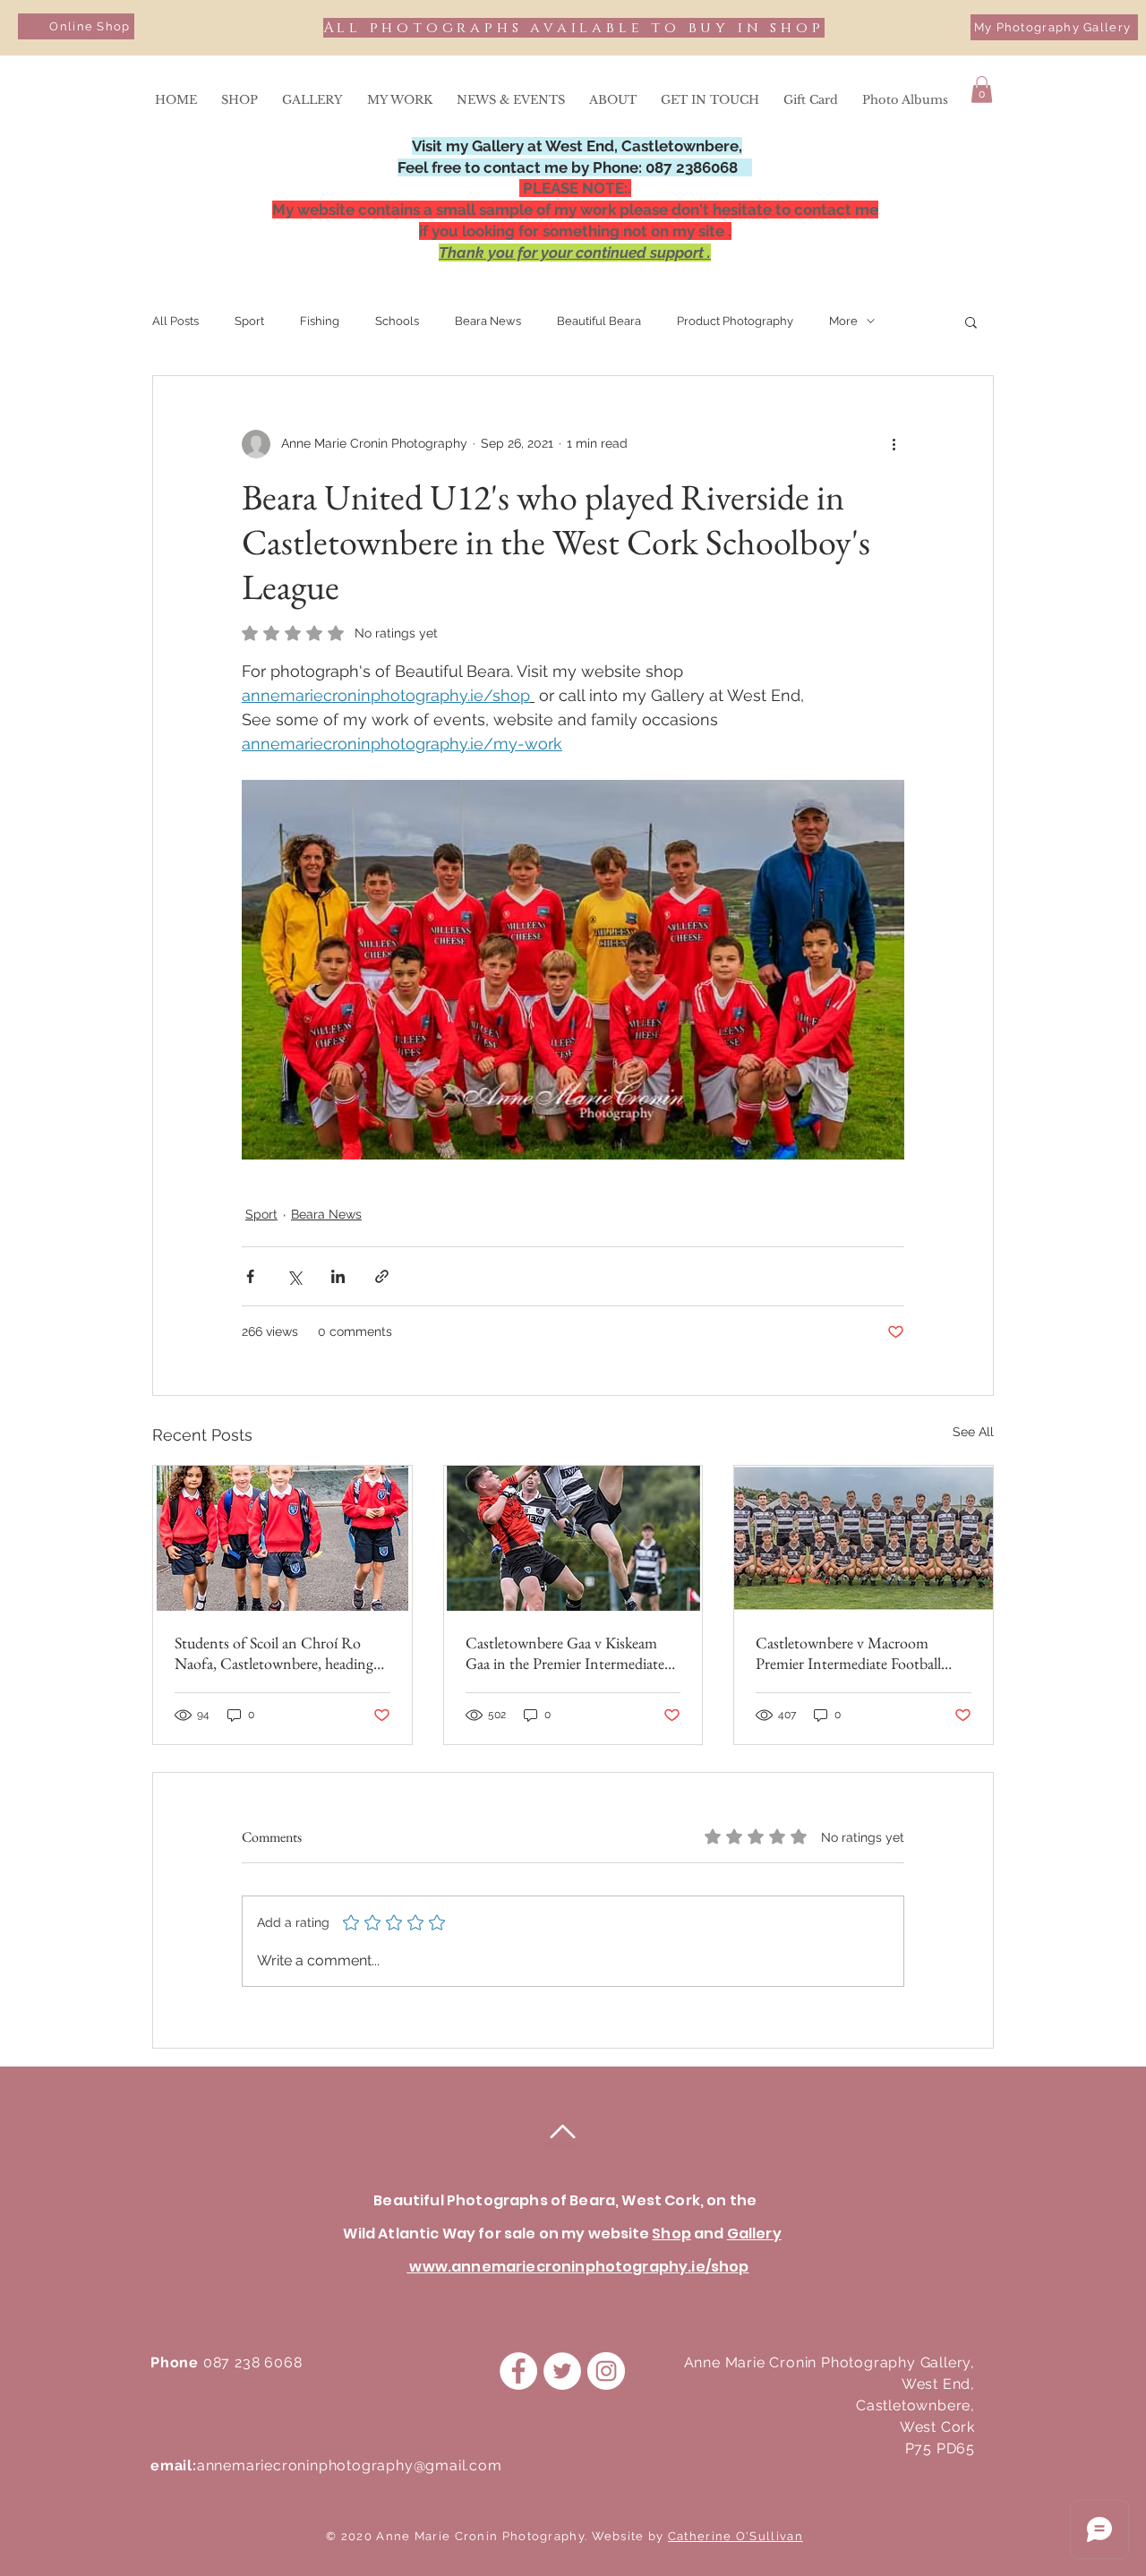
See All (973, 1432)
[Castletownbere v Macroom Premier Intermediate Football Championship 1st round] (864, 1538)
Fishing (320, 321)
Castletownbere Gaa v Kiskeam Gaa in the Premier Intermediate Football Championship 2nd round (565, 1653)
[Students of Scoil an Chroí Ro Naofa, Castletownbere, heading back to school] (282, 1538)
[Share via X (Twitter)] (294, 1276)
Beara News (488, 321)
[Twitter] (562, 2371)
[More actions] (894, 444)
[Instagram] (606, 2371)
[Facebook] (518, 2371)
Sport (249, 321)
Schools (397, 321)
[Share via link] (382, 1276)
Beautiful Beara (599, 321)
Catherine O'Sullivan (735, 2536)
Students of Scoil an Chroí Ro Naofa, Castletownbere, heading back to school (274, 1653)
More (843, 321)
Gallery (754, 2234)
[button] (982, 90)
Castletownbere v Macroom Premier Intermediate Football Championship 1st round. (848, 1653)
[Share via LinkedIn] (338, 1276)
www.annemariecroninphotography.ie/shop (577, 2267)
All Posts (175, 321)
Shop (671, 2234)
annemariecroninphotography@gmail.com (350, 2465)
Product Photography (735, 321)
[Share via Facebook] (250, 1276)
